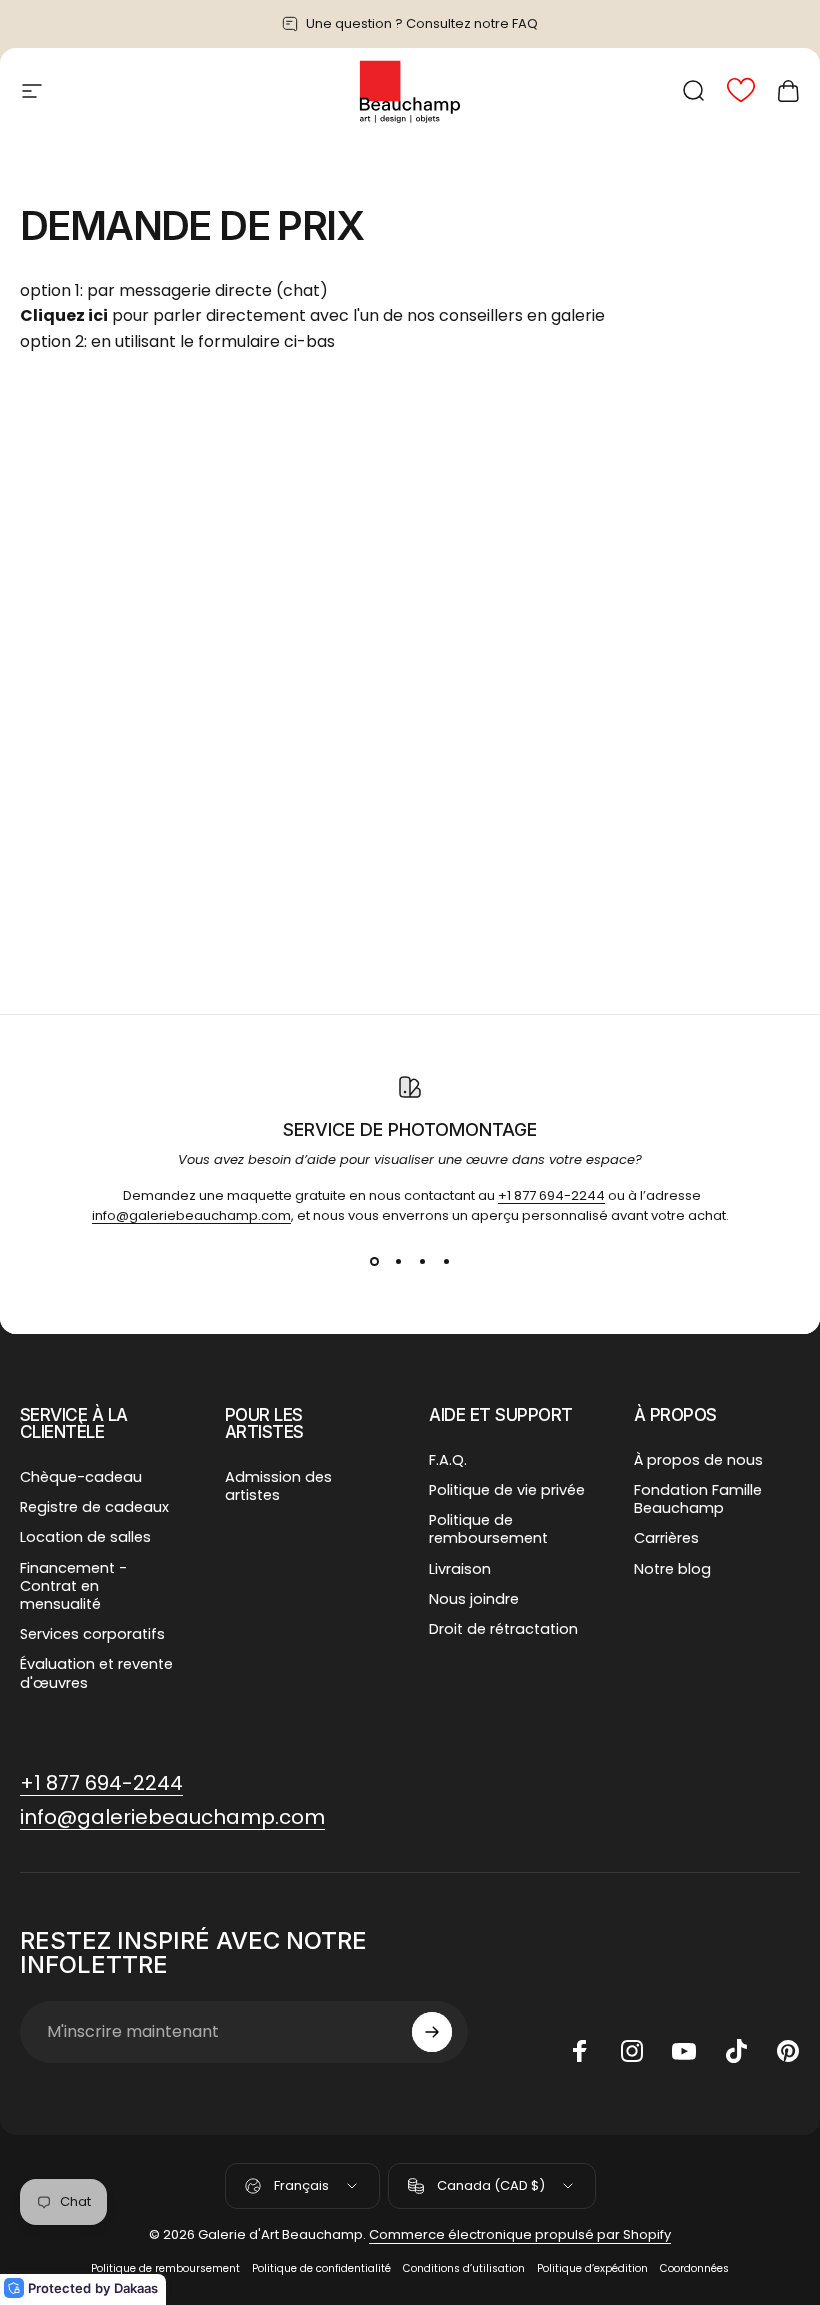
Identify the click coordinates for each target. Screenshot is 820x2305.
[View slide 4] (446, 1262)
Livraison (460, 1569)
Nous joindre (474, 1599)
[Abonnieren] (432, 2032)
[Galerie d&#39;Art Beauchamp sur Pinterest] (788, 2051)
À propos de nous (698, 1460)
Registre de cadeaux (94, 1507)
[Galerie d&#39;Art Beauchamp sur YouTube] (684, 2051)
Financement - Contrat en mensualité (73, 1586)
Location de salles (85, 1537)
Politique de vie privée (507, 1490)
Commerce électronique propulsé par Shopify (520, 2234)
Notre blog (672, 1569)
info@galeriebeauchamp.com (191, 1215)
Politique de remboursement (488, 1529)
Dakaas (136, 2288)
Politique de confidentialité (321, 2268)
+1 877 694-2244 (551, 1195)
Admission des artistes (278, 1486)
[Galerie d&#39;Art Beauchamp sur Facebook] (580, 2051)
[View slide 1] (374, 1262)
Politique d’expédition (592, 2268)
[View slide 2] (398, 1262)
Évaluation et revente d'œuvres (96, 1673)
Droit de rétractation (503, 1629)
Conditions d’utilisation (464, 2268)
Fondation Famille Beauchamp (698, 1499)
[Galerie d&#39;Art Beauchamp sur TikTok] (736, 2051)
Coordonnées (694, 2268)
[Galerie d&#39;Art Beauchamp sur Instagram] (632, 2051)
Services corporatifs (92, 1634)
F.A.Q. (448, 1460)
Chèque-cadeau (81, 1477)
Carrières (666, 1538)
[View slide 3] (422, 1262)
